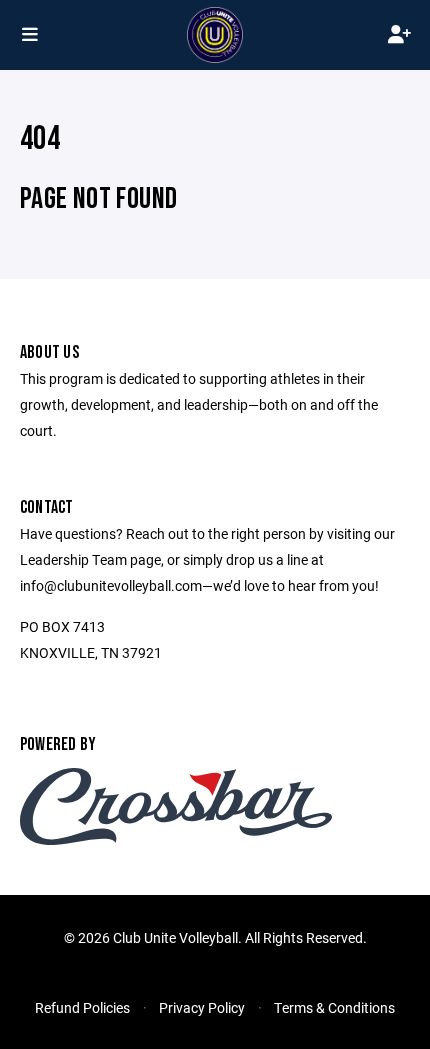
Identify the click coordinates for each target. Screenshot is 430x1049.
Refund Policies (82, 1007)
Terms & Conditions (334, 1007)
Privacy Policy (202, 1007)
